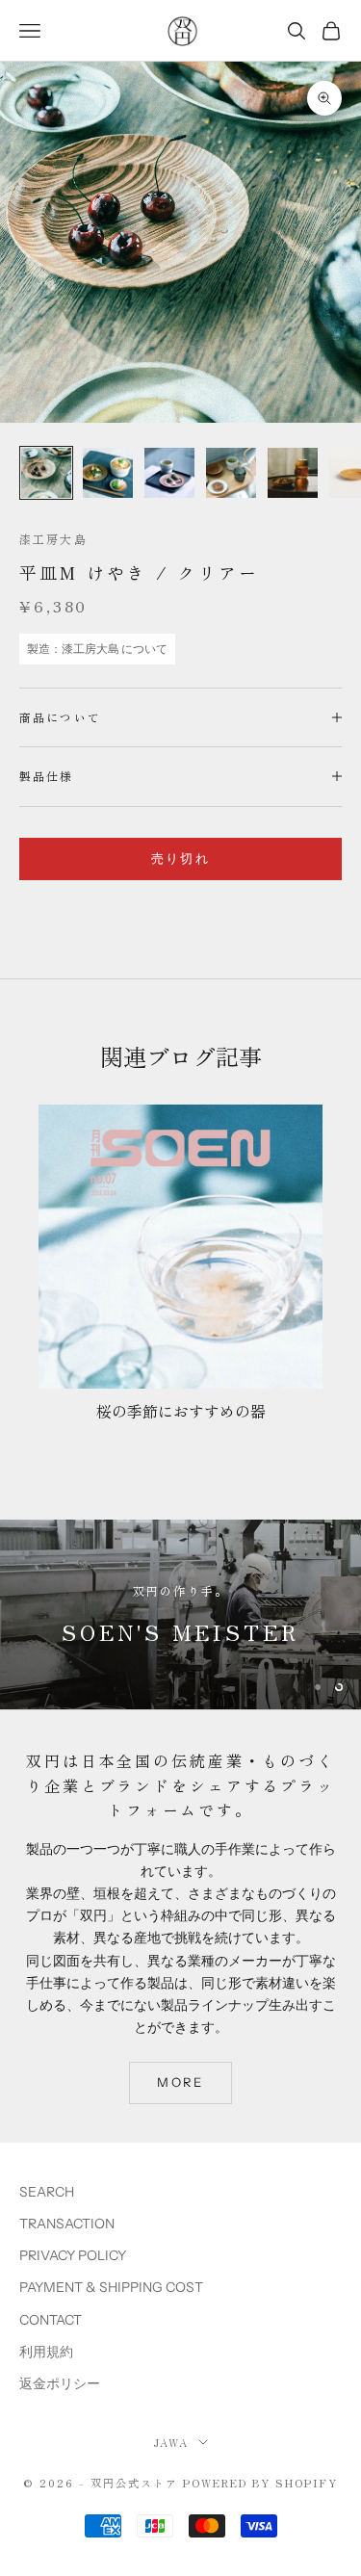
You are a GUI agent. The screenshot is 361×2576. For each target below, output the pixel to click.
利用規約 (46, 2352)
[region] (180, 1614)
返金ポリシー (60, 2383)
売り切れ (180, 858)
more (180, 2082)
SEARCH (47, 2192)
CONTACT (51, 2320)
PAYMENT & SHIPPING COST (111, 2287)
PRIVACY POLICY (73, 2255)
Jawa (171, 2442)
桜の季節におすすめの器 (181, 1411)
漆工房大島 (53, 539)
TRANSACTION (67, 2224)
